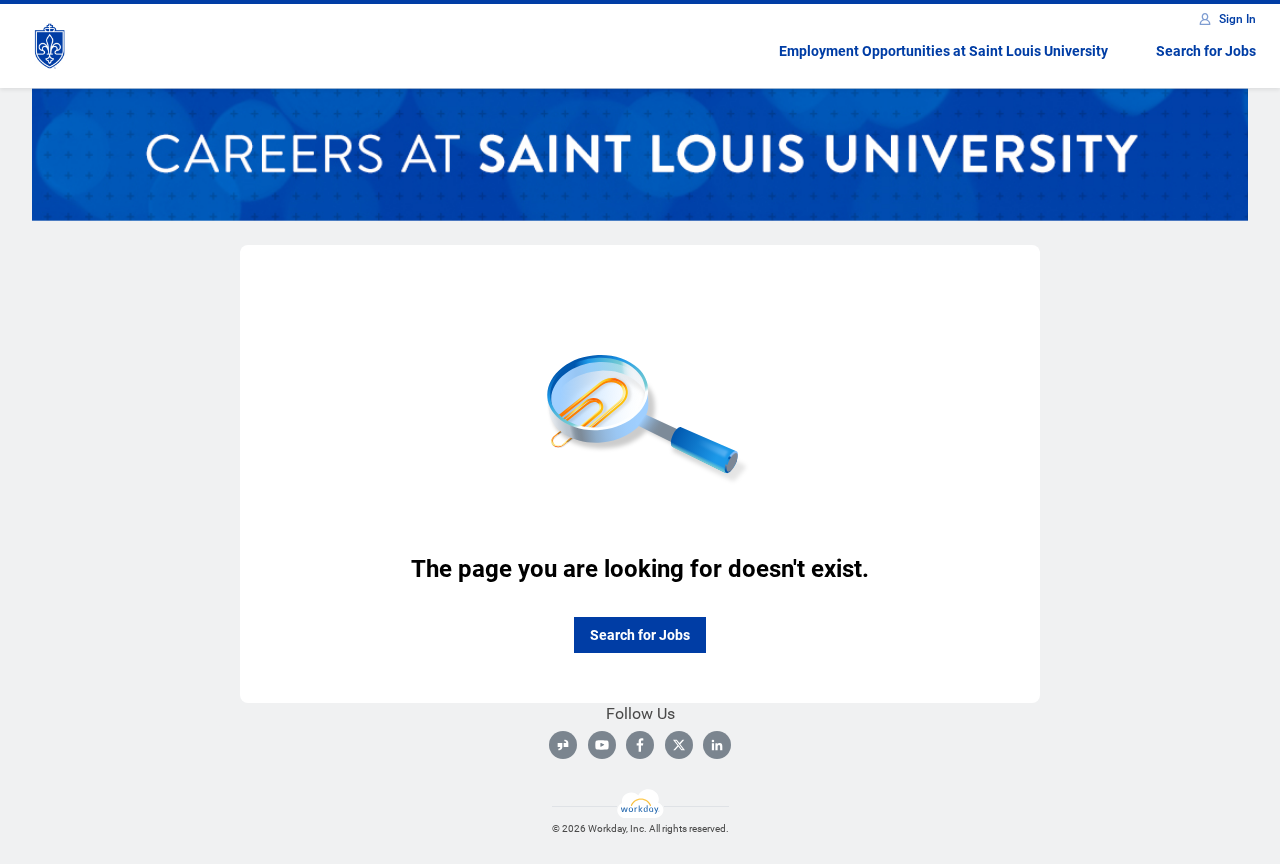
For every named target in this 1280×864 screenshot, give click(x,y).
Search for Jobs (1206, 51)
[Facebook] (640, 745)
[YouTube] (602, 745)
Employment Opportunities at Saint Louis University (943, 51)
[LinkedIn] (717, 745)
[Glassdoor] (563, 745)
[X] (679, 745)
